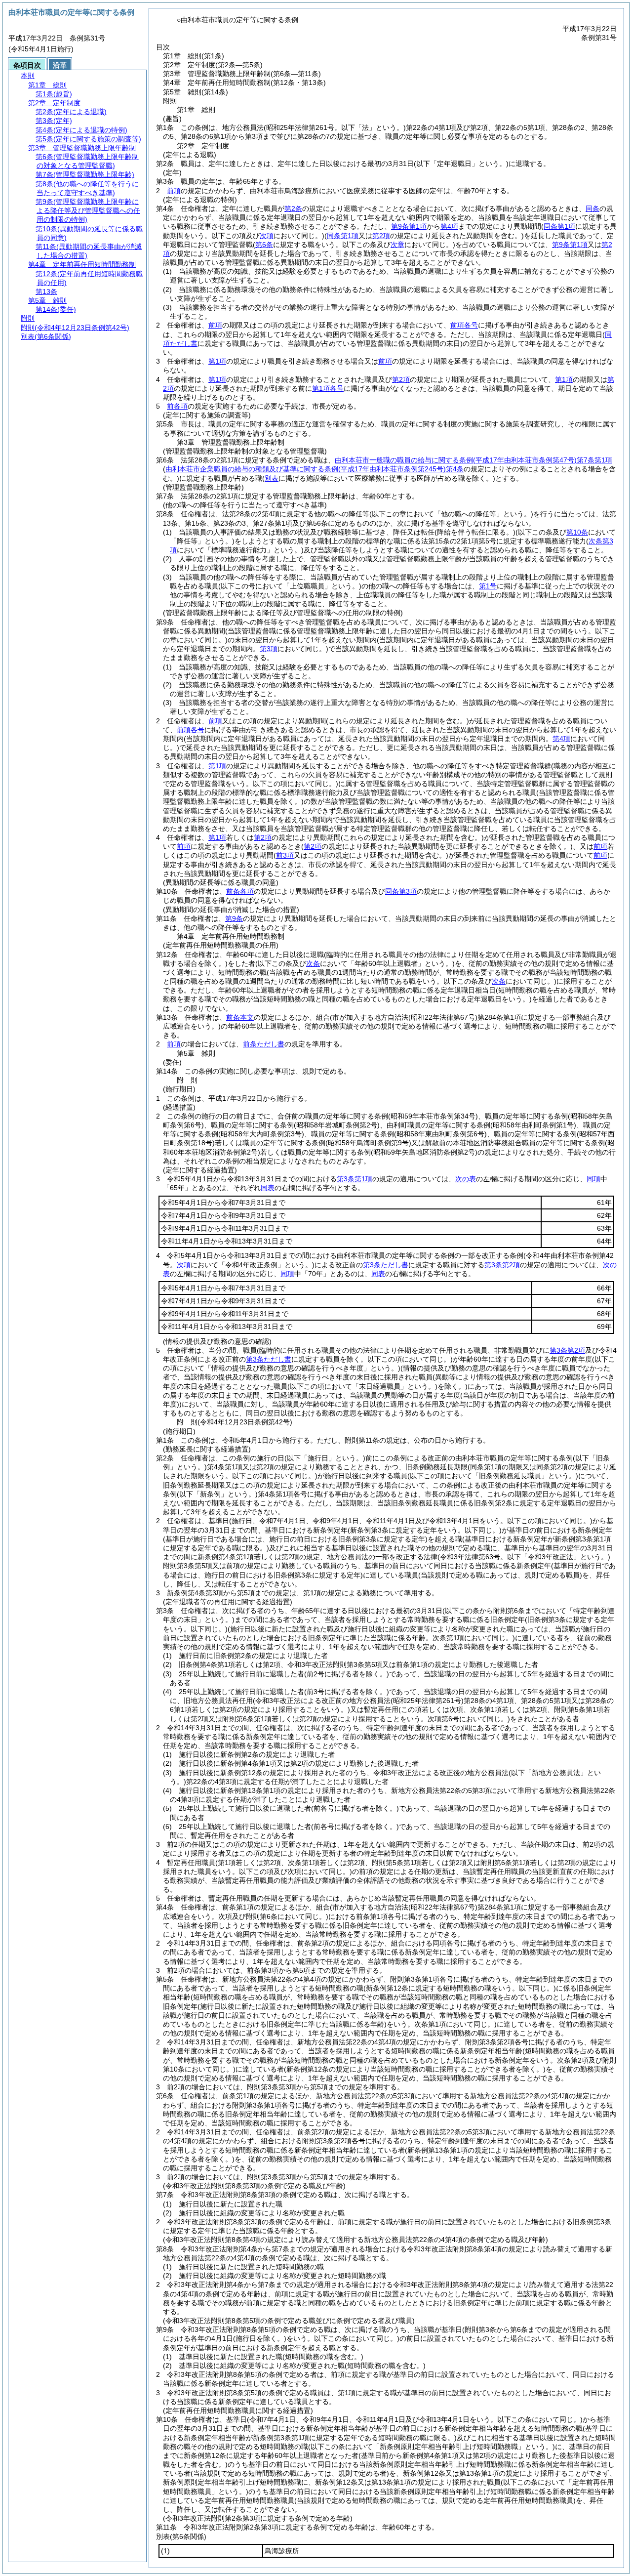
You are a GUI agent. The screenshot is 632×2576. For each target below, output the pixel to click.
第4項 (449, 226)
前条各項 (240, 891)
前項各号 (464, 325)
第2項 (401, 379)
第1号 (488, 586)
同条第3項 (401, 891)
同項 (593, 1179)
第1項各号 (328, 388)
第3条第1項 (355, 1179)
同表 (268, 1188)
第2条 (293, 208)
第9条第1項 (409, 226)
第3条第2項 (502, 1265)
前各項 (177, 406)
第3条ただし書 (386, 1265)
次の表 (466, 1179)
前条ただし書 (264, 1044)
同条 (592, 208)
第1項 (217, 361)
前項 (174, 191)
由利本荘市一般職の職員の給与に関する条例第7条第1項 (474, 460)
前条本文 (240, 1017)
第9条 (234, 918)
